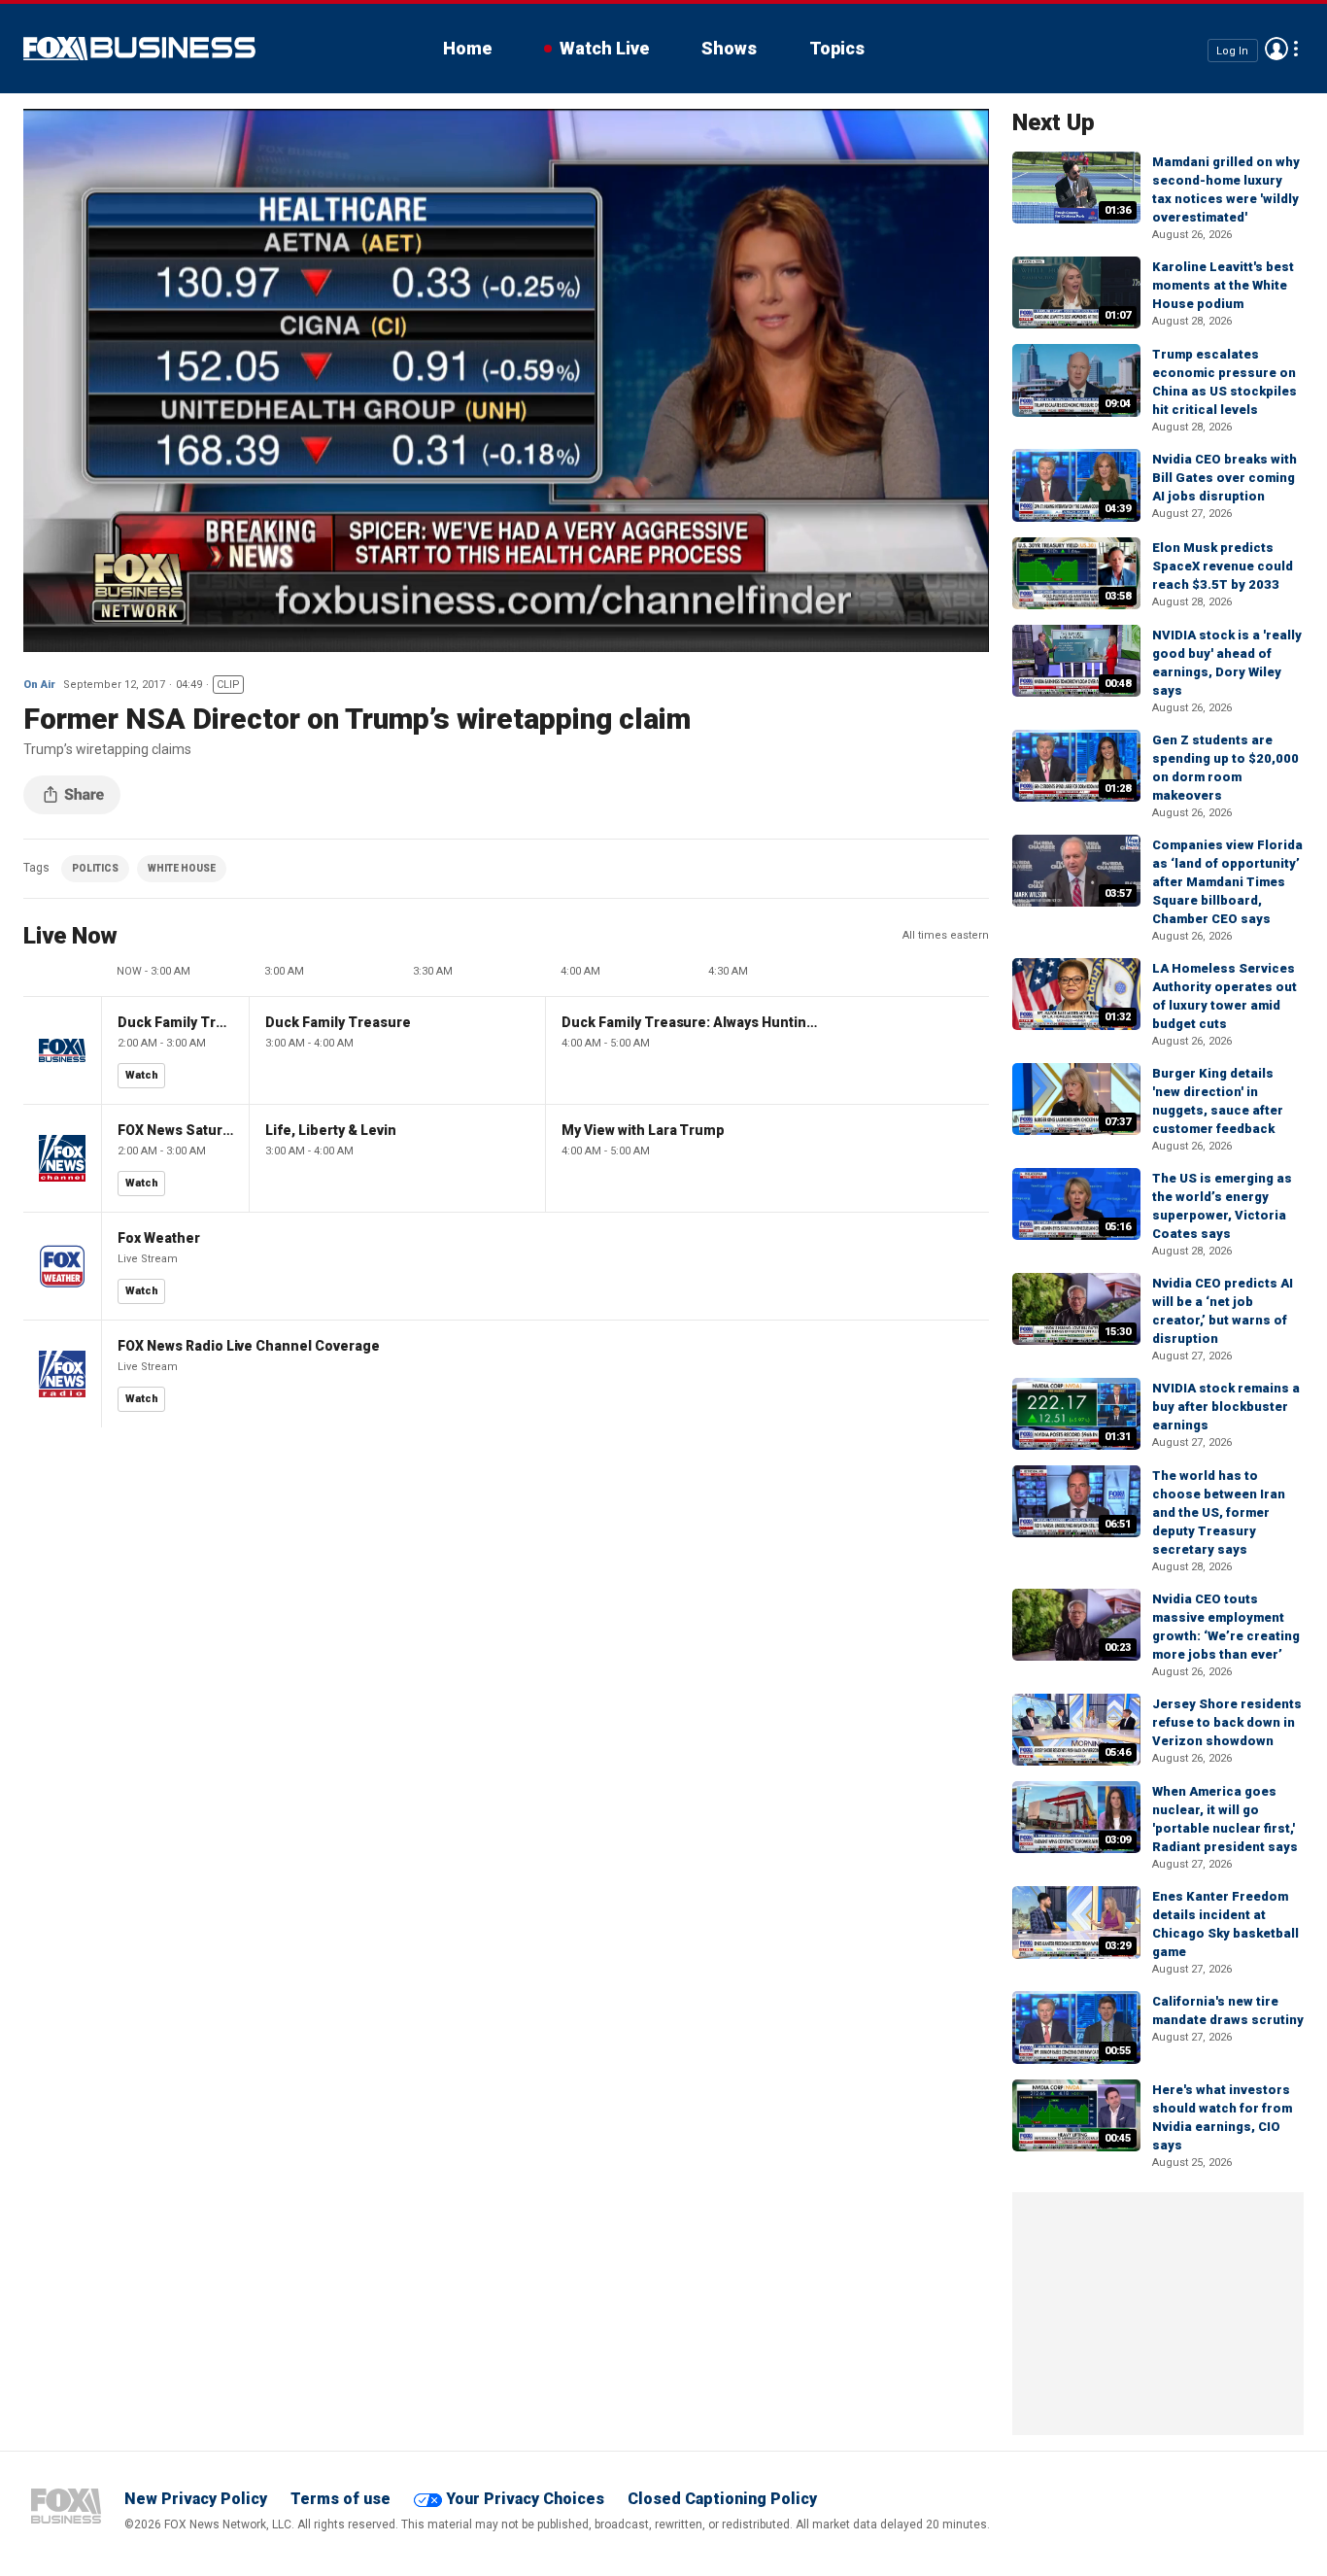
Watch (142, 1075)
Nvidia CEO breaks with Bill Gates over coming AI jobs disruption (1225, 478)
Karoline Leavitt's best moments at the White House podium (1223, 285)
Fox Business (139, 49)
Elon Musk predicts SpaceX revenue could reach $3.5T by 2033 (1223, 566)
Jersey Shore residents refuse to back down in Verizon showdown (1227, 1722)
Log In (1232, 50)
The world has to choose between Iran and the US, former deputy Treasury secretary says (1219, 1512)
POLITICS (95, 868)
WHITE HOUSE (182, 868)
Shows (729, 48)
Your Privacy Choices (525, 2499)
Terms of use (340, 2499)
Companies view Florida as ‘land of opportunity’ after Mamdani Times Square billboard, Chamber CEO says (1227, 882)
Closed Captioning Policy (722, 2499)
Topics (837, 48)
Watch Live (604, 48)
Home (467, 48)
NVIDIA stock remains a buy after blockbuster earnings (1226, 1407)
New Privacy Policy (196, 2499)
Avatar (1276, 49)
